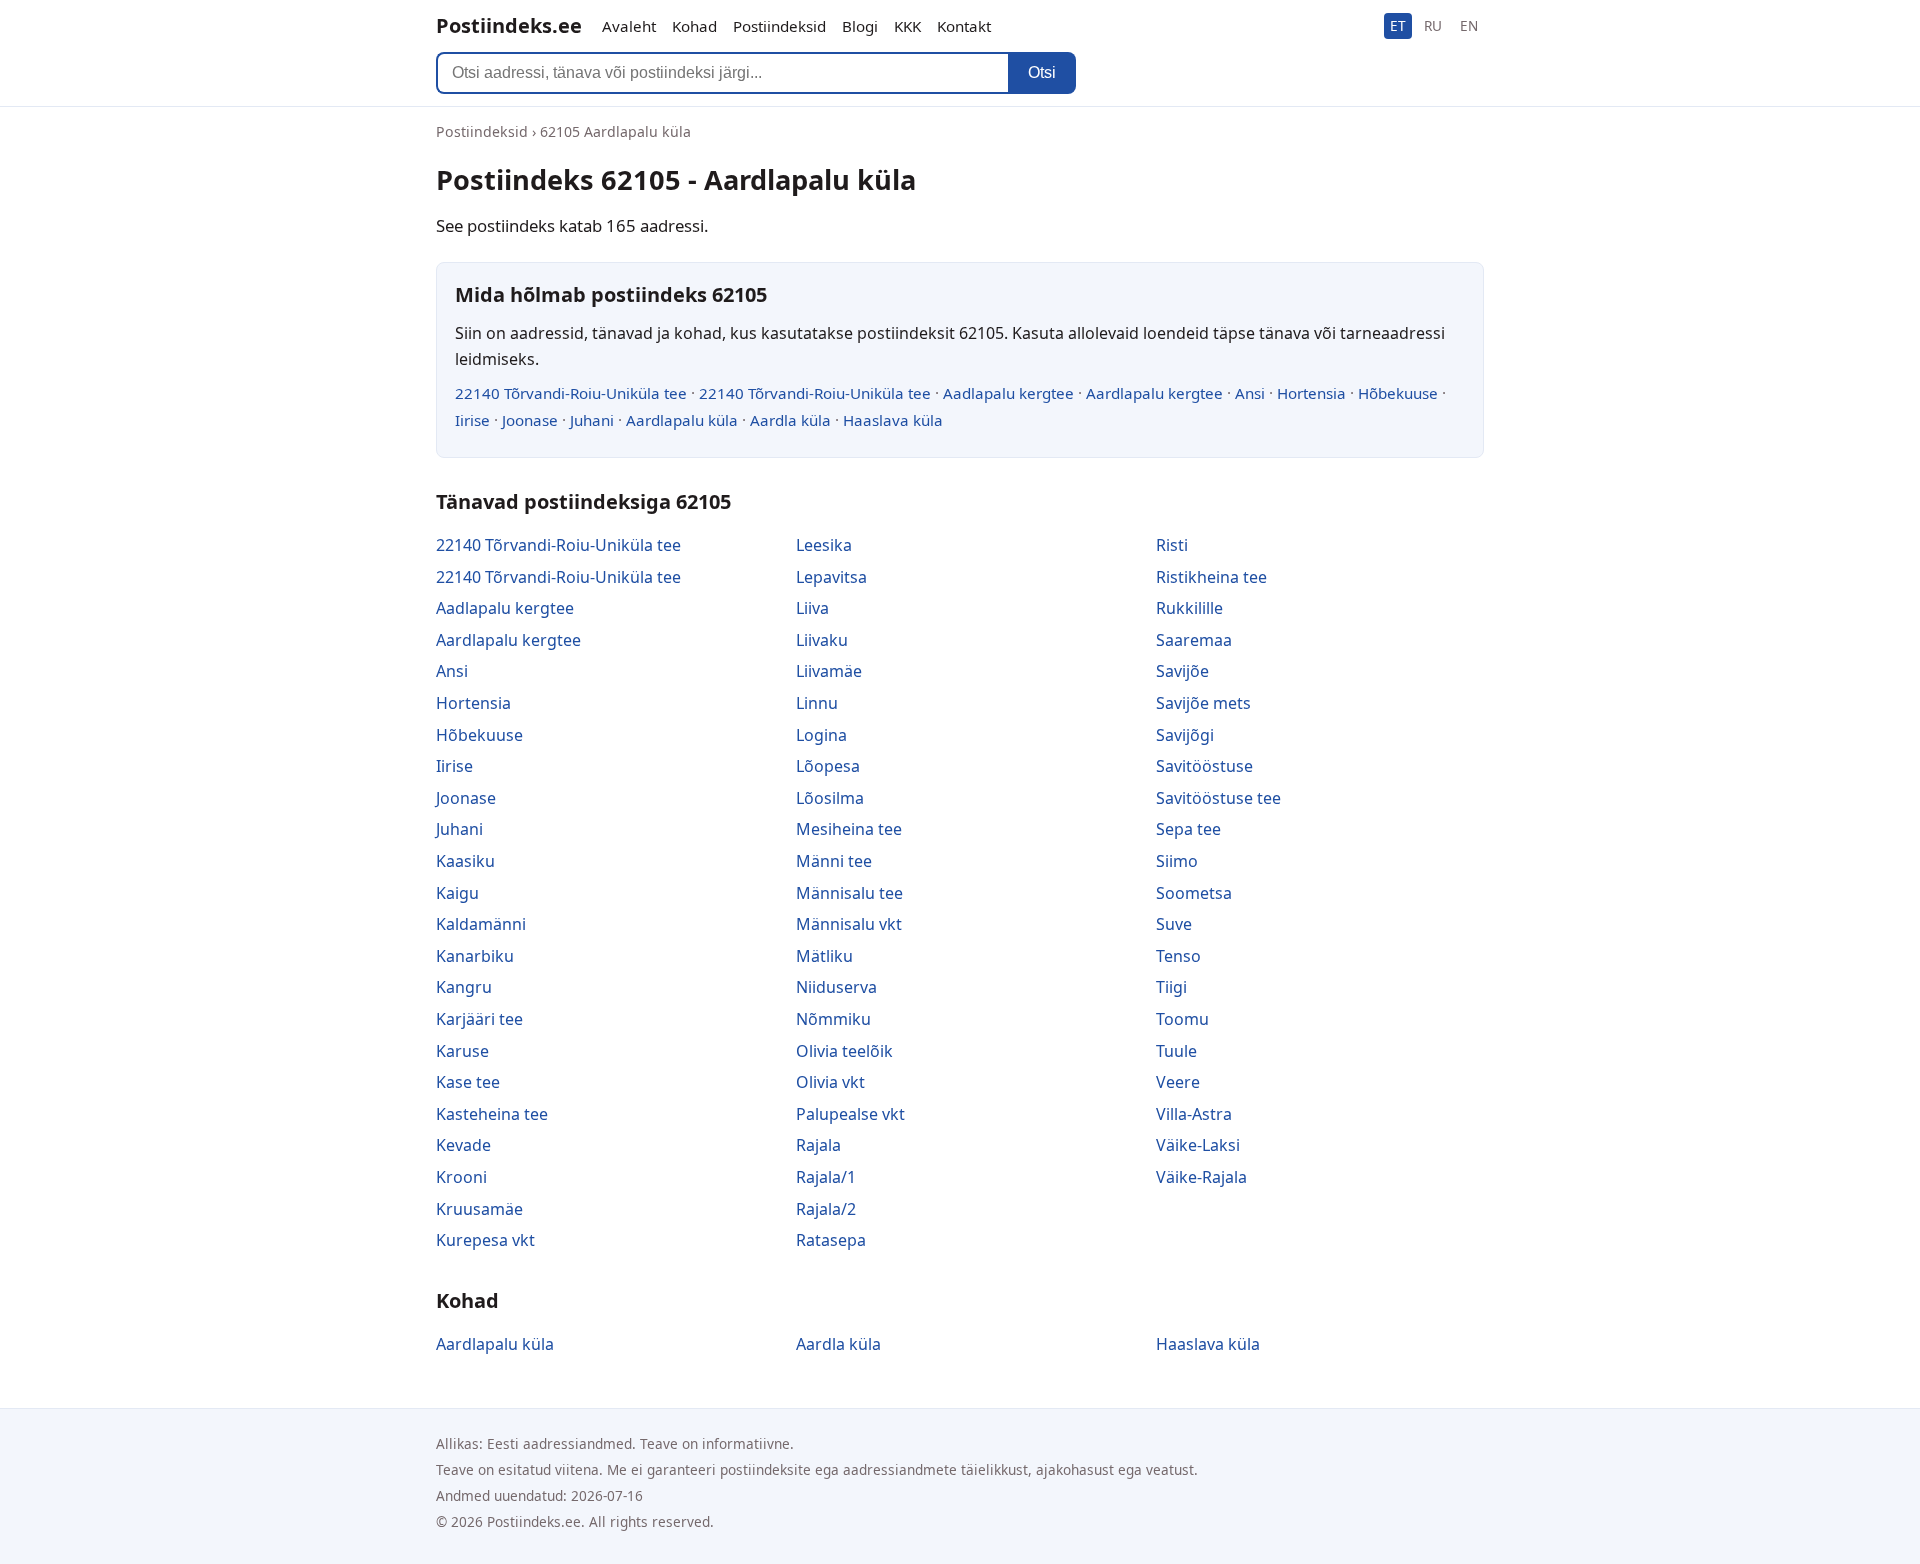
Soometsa (1194, 893)
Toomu (1182, 1019)
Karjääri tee (479, 1019)
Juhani (592, 420)
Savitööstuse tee (1218, 798)
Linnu (817, 703)
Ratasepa (831, 1240)
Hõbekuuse (1398, 393)
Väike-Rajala (1201, 1177)
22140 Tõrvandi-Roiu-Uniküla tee (571, 393)
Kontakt (964, 26)
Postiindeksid (779, 26)
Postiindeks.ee (509, 25)
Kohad (694, 26)
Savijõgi (1185, 735)
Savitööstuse (1204, 766)
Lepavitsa (831, 577)
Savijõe (1182, 671)
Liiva (812, 608)
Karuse (462, 1051)
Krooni (461, 1177)
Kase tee (468, 1082)
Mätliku (824, 956)
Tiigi (1171, 987)
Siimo (1177, 861)
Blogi (860, 26)
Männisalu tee (849, 893)
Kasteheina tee (492, 1114)
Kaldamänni (481, 924)
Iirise (472, 420)
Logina (821, 735)
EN (1469, 25)
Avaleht (629, 26)
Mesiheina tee (849, 829)
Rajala (818, 1145)
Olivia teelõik (844, 1051)
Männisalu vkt (849, 924)
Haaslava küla (893, 420)
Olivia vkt (830, 1082)
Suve (1174, 924)
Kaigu (457, 893)
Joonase (530, 420)
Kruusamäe (479, 1209)
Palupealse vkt (850, 1114)
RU (1433, 25)
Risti (1172, 545)
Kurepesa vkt (485, 1240)
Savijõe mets (1203, 703)
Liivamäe (829, 671)
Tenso (1178, 956)
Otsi (1042, 72)
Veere (1178, 1082)
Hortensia (1311, 393)
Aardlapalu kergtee (1154, 393)
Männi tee (834, 861)
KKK (907, 26)
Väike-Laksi (1198, 1145)
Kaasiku (465, 861)
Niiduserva (836, 987)
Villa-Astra (1194, 1114)
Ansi (1250, 393)
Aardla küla (790, 420)
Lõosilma (830, 798)
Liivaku (822, 640)
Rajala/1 (826, 1177)
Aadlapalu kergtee (1008, 393)
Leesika (824, 545)
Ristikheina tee (1211, 577)
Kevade (463, 1145)
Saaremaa (1194, 640)
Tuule (1176, 1051)
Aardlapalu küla (682, 420)
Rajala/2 (826, 1209)
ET (1398, 25)
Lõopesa (828, 766)
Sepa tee (1188, 829)
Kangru (464, 987)
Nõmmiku (833, 1019)
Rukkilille (1189, 608)
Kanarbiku (475, 956)
